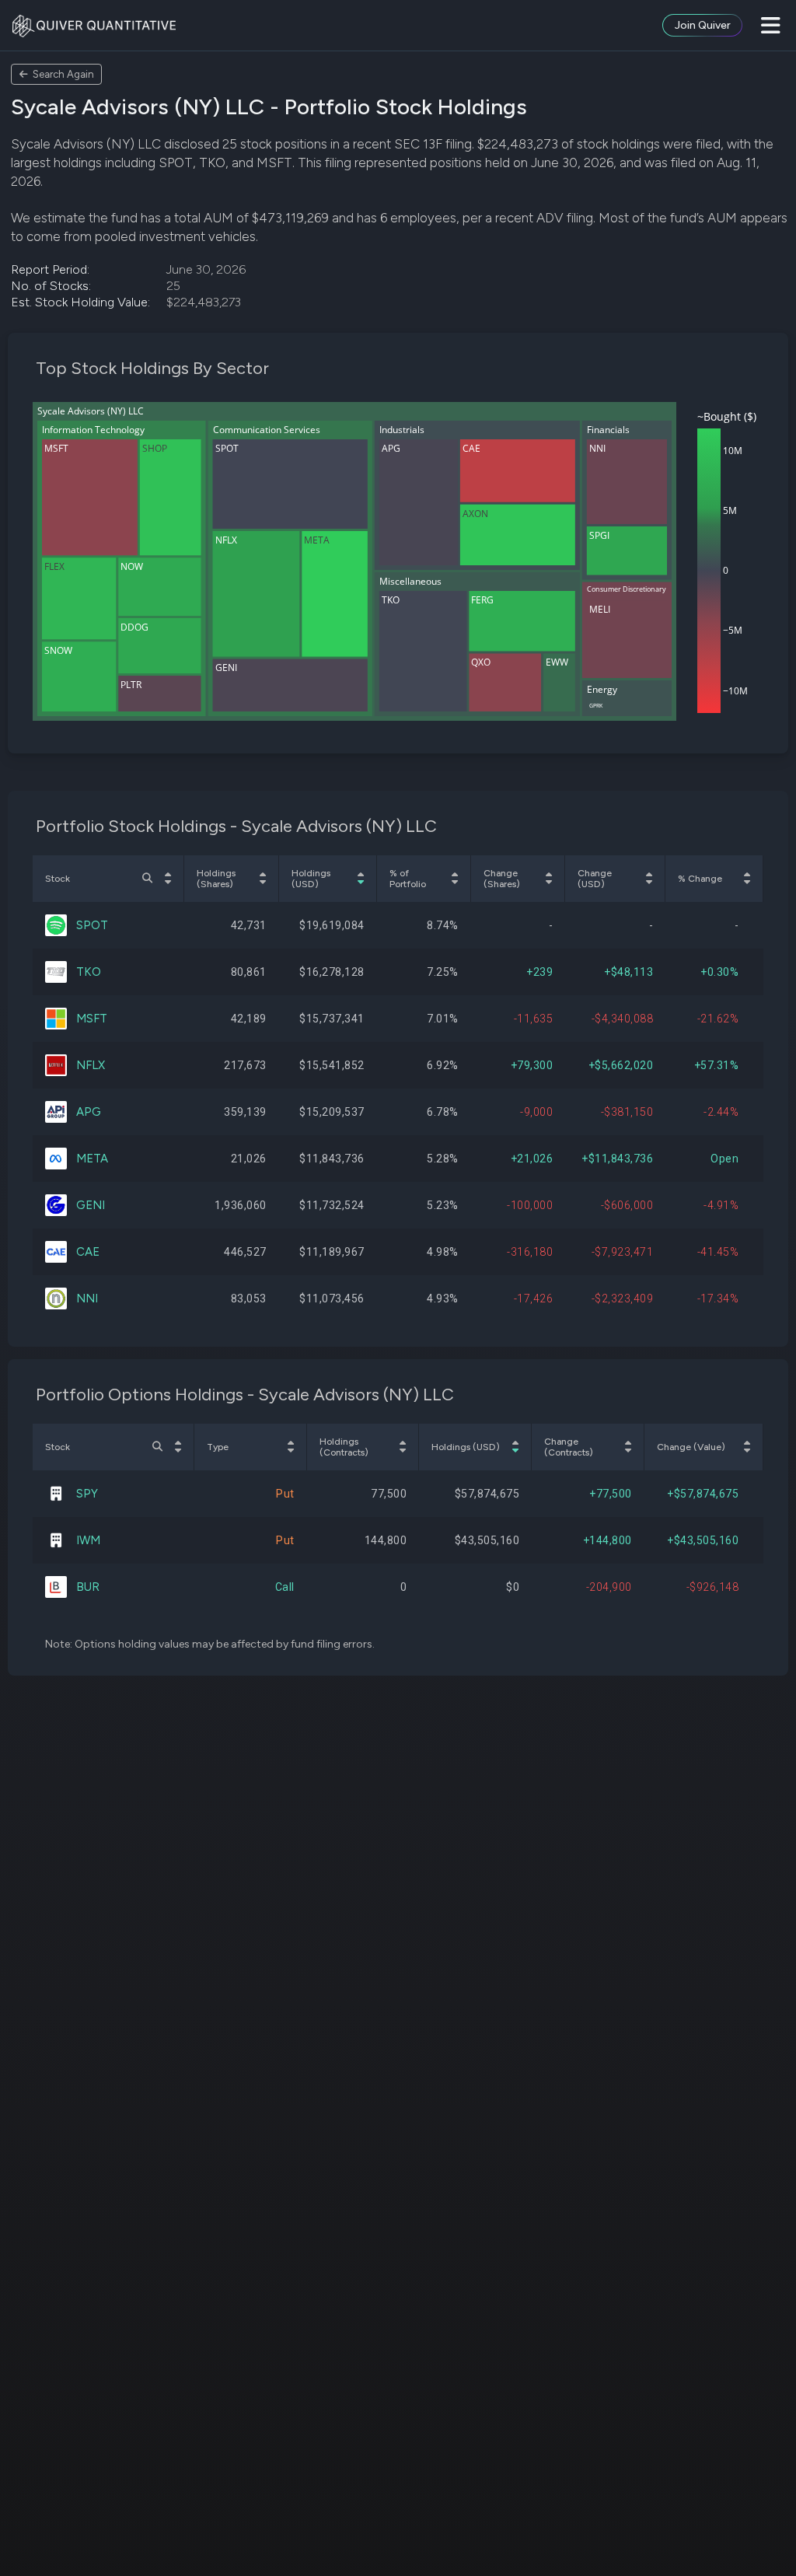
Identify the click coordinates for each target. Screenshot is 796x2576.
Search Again (63, 74)
